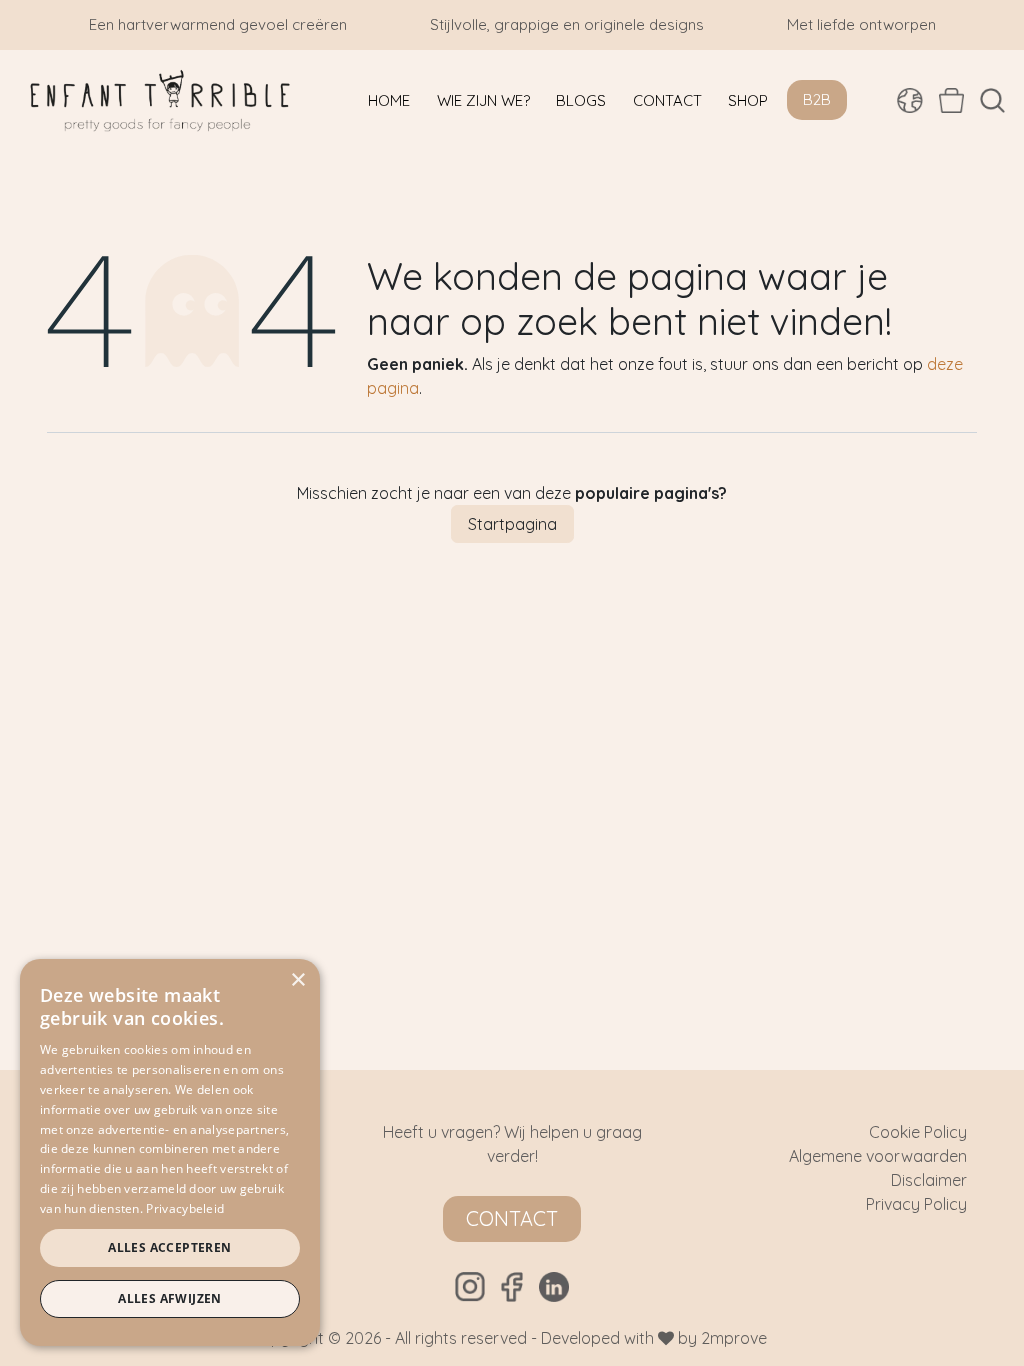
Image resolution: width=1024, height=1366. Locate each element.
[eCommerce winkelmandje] (951, 100)
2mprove (734, 1338)
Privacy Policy (916, 1204)
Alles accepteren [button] (169, 1247)
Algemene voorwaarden (878, 1156)
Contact (512, 1218)
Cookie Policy (918, 1132)
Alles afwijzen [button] (170, 1298)
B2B (817, 99)
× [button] (297, 980)
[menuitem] (389, 100)
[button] (992, 100)
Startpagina (512, 524)
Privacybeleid (185, 1208)
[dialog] (170, 1152)
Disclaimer (929, 1180)
